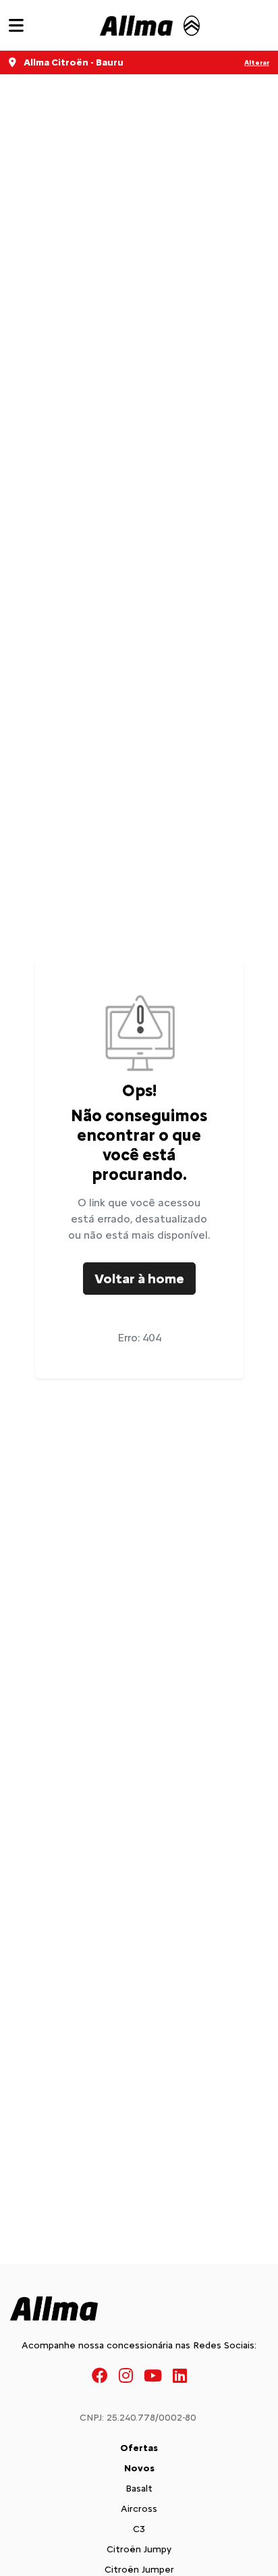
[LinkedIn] (180, 2375)
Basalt (139, 2489)
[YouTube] (153, 2375)
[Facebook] (100, 2375)
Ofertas (139, 2448)
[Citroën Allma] (150, 26)
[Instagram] (126, 2375)
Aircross (139, 2509)
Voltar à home (139, 1279)
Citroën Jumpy (139, 2549)
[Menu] (16, 25)
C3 (139, 2529)
